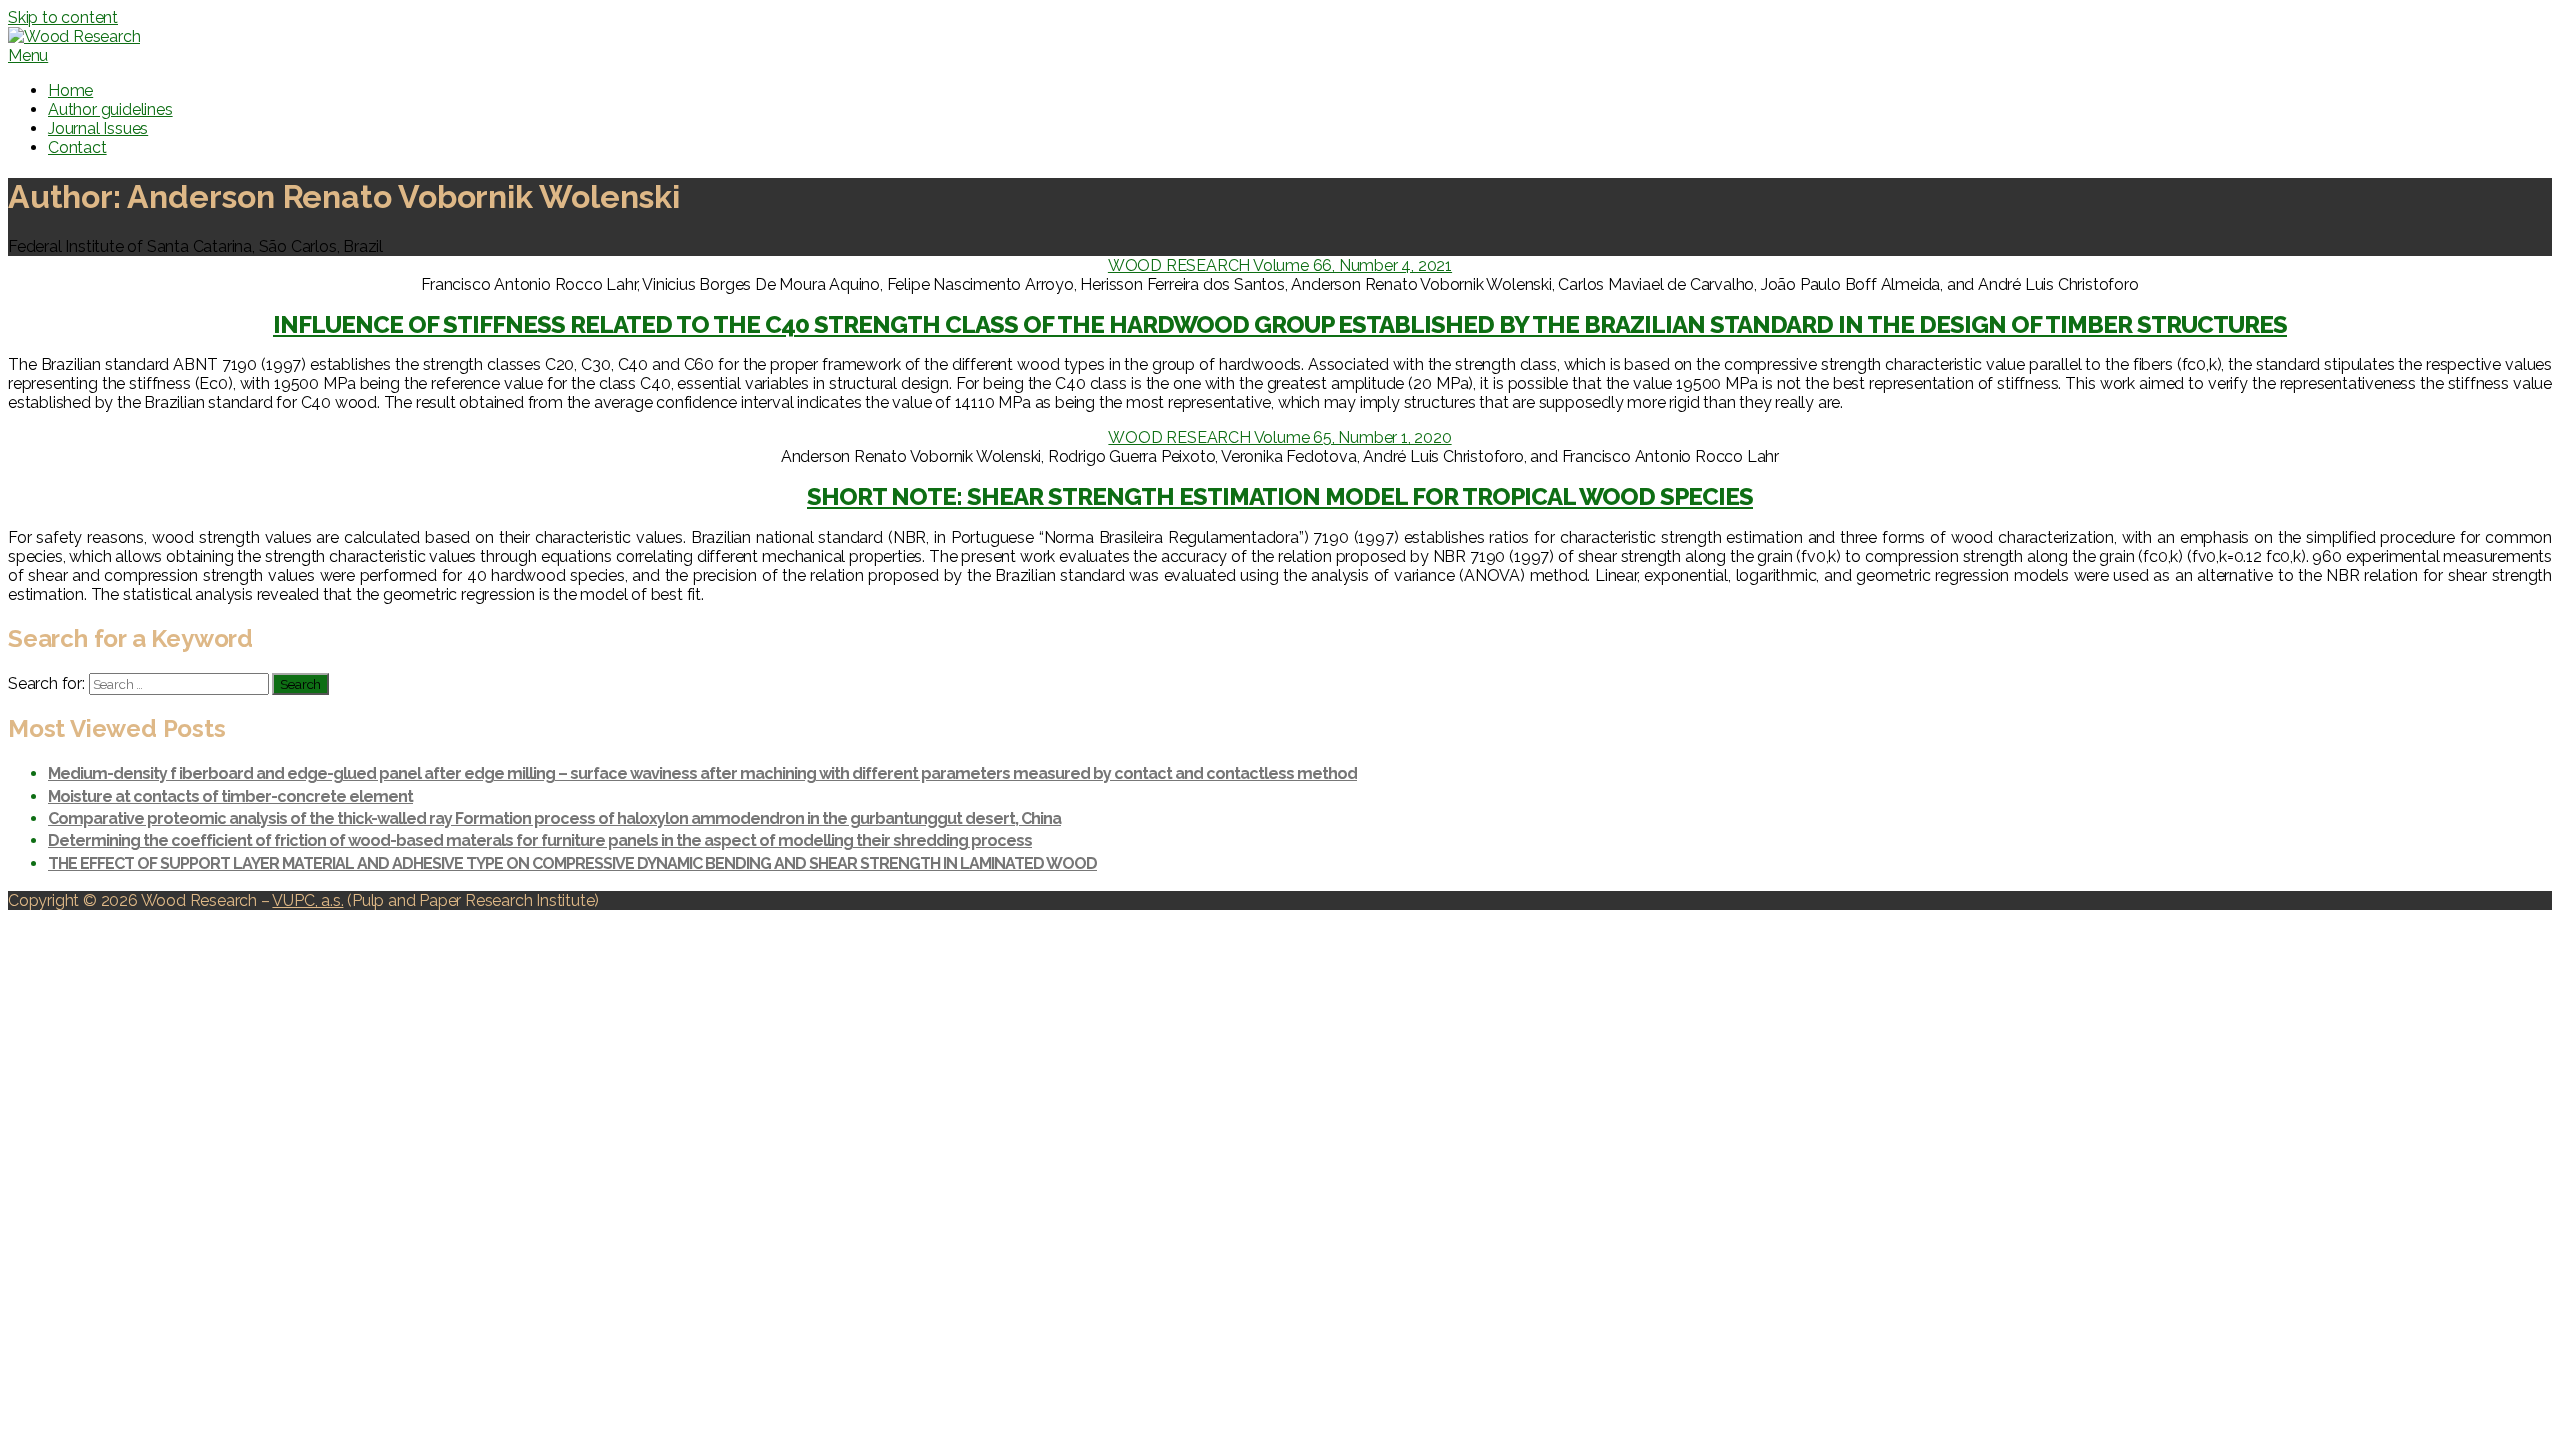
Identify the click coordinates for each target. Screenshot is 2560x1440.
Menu (28, 55)
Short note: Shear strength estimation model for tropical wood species (1280, 496)
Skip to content (63, 17)
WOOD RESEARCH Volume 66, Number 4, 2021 (1280, 265)
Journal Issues (98, 128)
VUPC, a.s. (307, 900)
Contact (77, 147)
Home (70, 90)
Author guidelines (110, 109)
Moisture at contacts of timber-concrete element (230, 796)
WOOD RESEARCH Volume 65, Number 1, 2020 (1279, 437)
